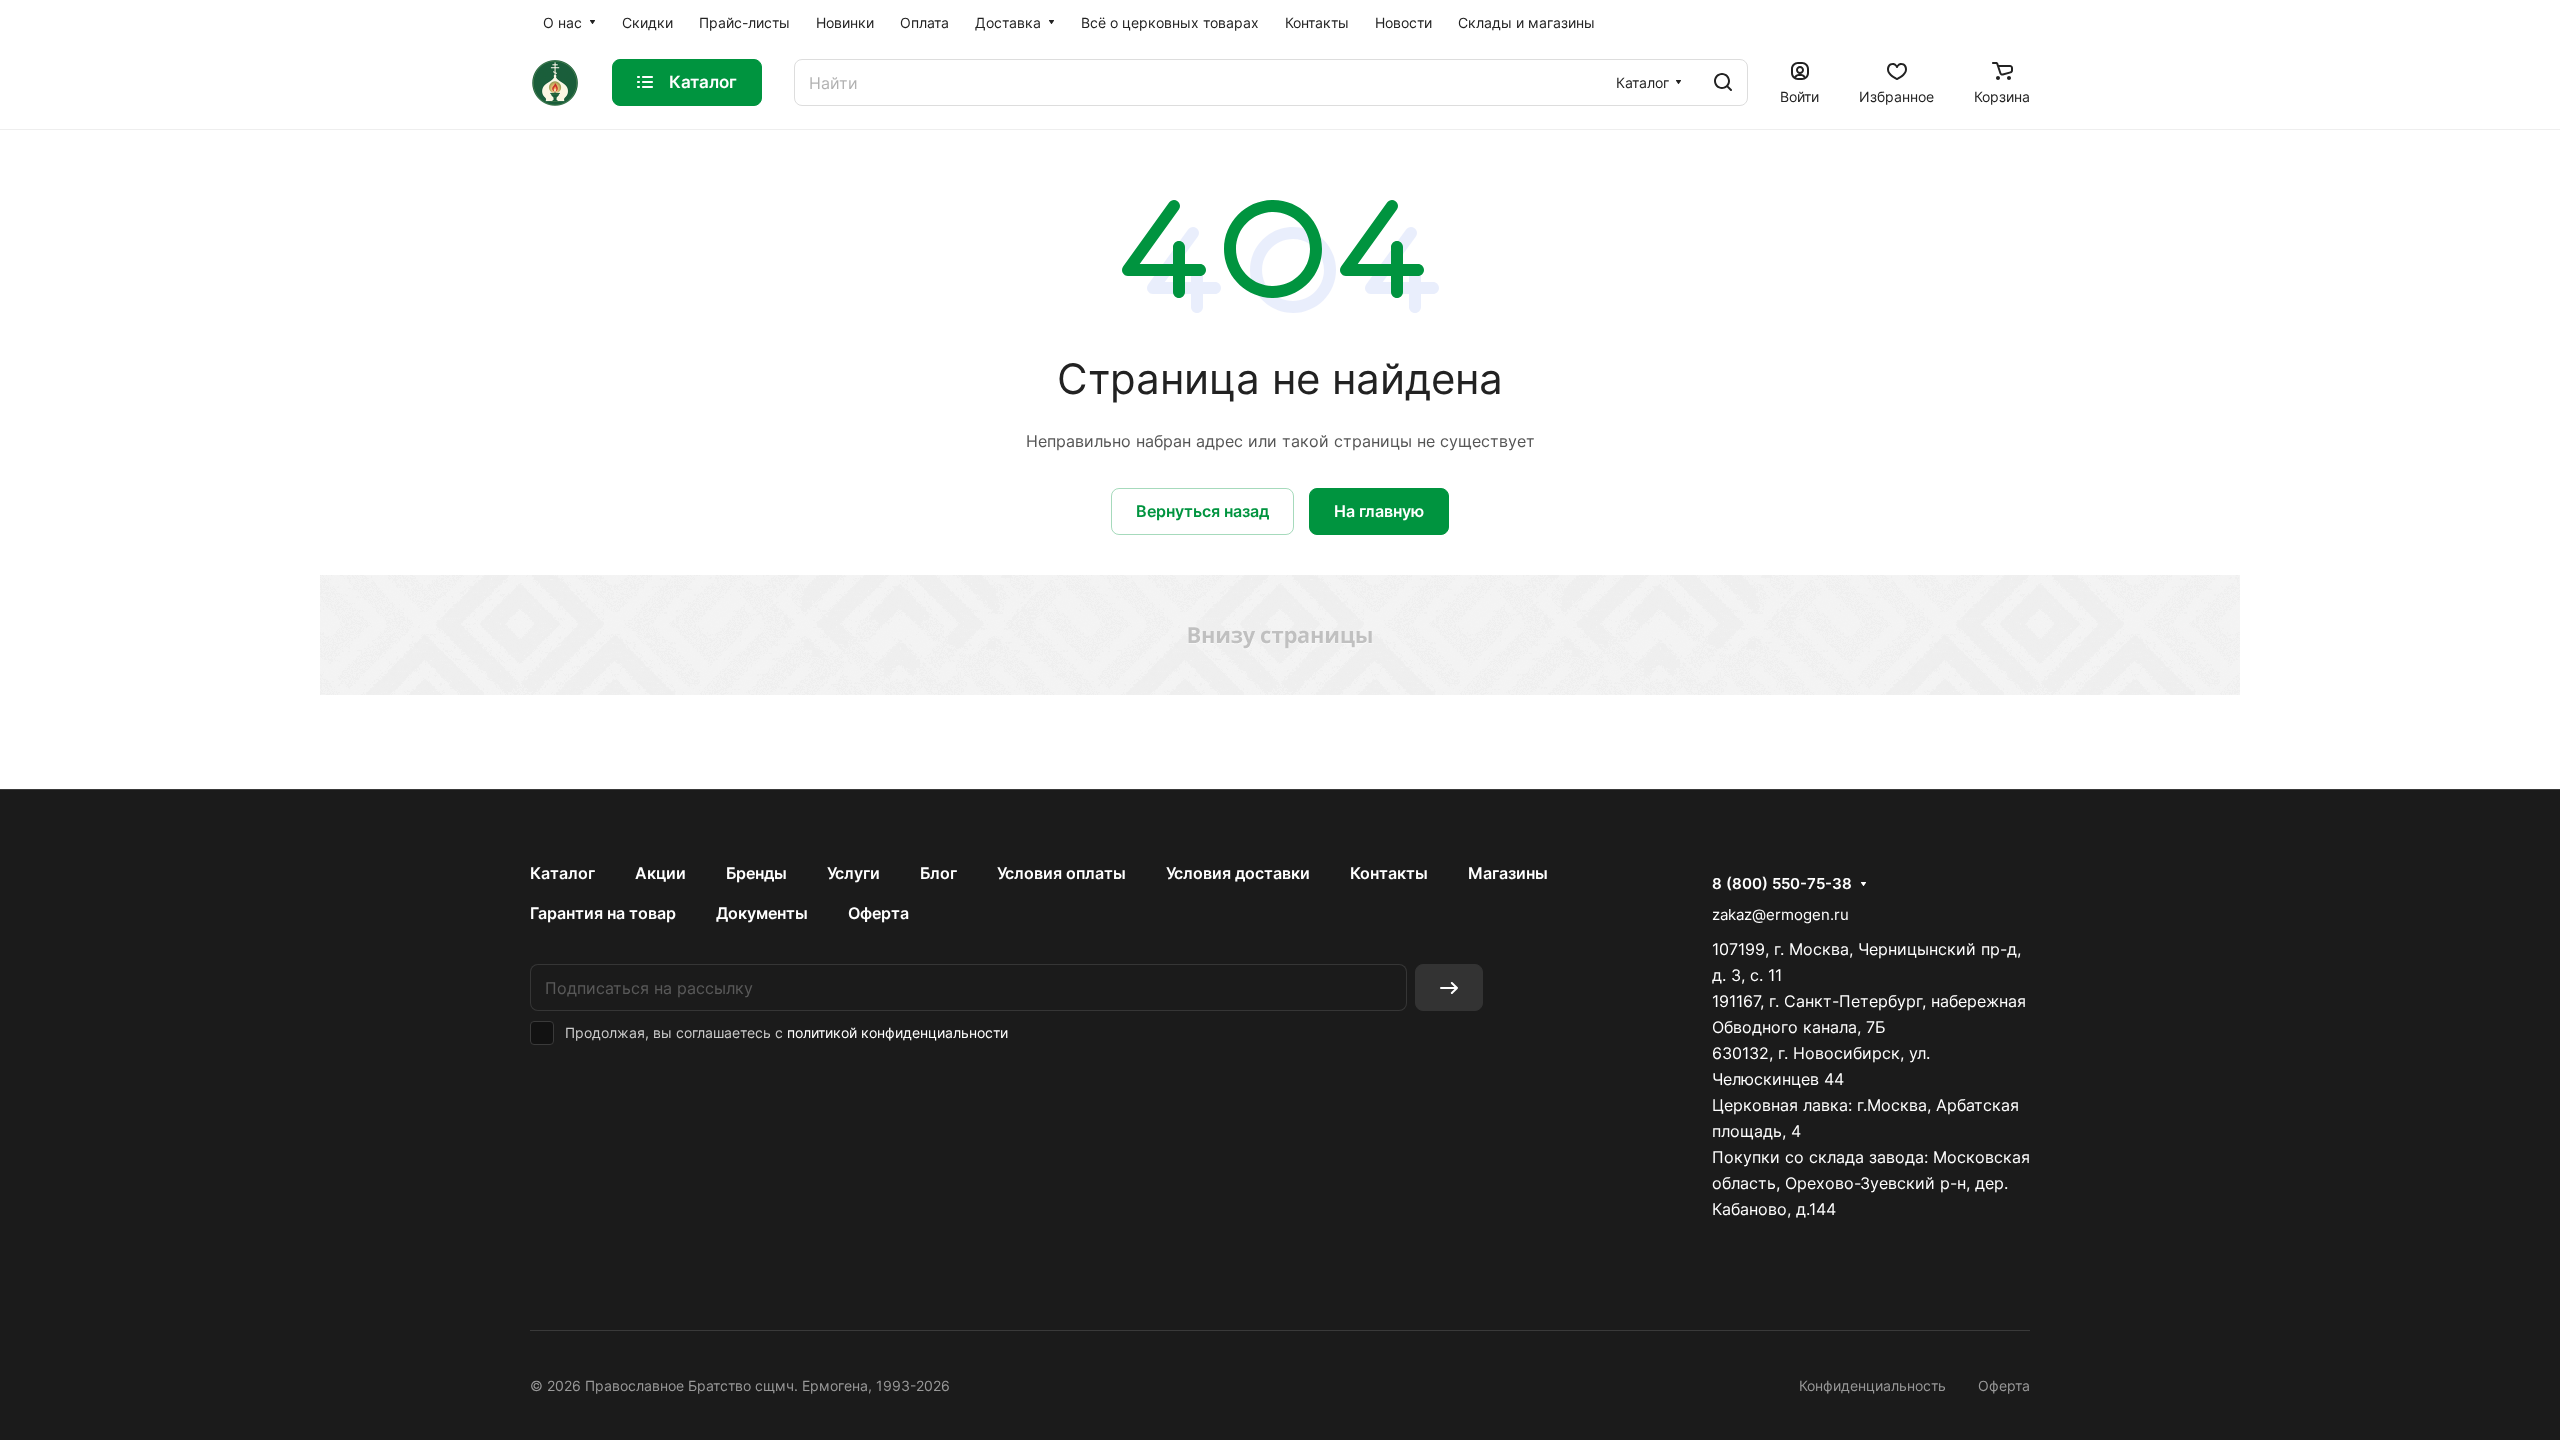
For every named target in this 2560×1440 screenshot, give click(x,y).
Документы (762, 913)
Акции (660, 873)
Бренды (756, 873)
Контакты (1389, 873)
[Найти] (1723, 82)
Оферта (878, 913)
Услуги (853, 873)
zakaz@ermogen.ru (1780, 914)
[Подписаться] (1449, 987)
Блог (938, 873)
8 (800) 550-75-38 (1782, 884)
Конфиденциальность (1872, 1385)
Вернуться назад (1202, 511)
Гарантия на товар (603, 913)
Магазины (1508, 873)
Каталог (562, 873)
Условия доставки (1238, 873)
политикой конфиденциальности (897, 1032)
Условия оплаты (1061, 873)
